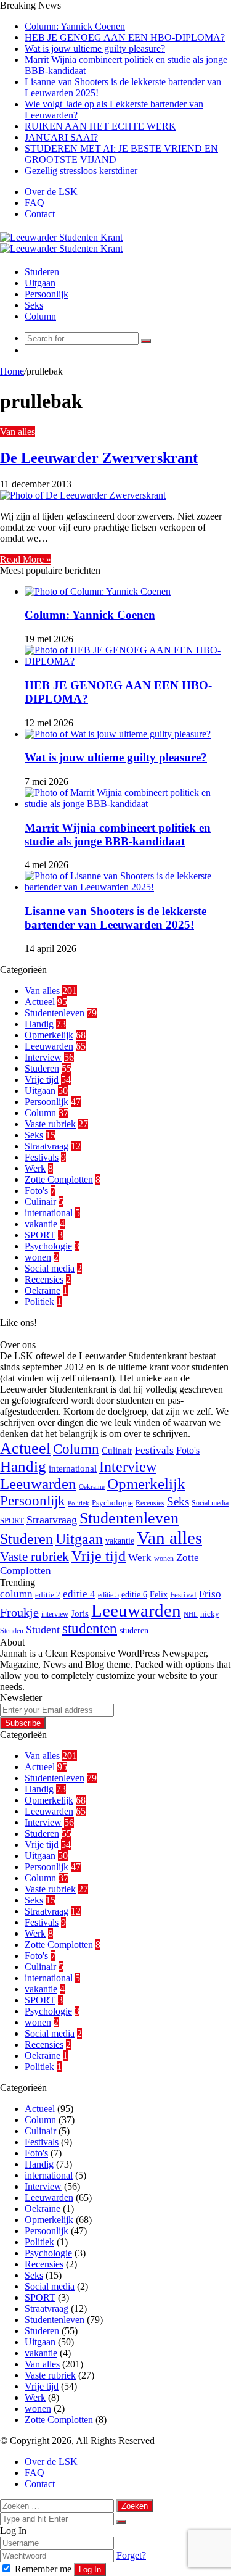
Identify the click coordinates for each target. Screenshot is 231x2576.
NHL (191, 1614)
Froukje (19, 1612)
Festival (183, 1595)
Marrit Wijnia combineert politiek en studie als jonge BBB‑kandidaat (118, 835)
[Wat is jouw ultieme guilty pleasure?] (118, 734)
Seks (34, 305)
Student (43, 1630)
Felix (159, 1594)
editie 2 (48, 1595)
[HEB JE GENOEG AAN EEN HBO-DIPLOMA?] (128, 661)
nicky (210, 1614)
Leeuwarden (49, 1046)
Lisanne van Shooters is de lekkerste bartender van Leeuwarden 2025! (115, 918)
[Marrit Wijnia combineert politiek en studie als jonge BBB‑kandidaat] (128, 804)
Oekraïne (43, 1290)
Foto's (36, 1191)
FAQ (34, 203)
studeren (134, 1630)
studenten (90, 1629)
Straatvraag (47, 1146)
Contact (40, 214)
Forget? (131, 2555)
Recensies (44, 1279)
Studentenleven (55, 1013)
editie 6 (134, 1594)
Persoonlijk (47, 294)
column (16, 1594)
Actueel (40, 1002)
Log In (90, 2570)
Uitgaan (40, 283)
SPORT (40, 1235)
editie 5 (108, 1595)
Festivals (42, 1157)
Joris (80, 1613)
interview (55, 1614)
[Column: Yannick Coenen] (98, 591)
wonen (38, 1257)
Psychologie (48, 1246)
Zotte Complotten (59, 1179)
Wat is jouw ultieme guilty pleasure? (95, 48)
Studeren (42, 272)
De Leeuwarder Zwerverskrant (99, 458)
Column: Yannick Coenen (75, 26)
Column (40, 316)
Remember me (43, 2569)
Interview (43, 1057)
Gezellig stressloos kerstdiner (81, 171)
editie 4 (79, 1594)
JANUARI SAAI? (61, 137)
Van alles (18, 432)
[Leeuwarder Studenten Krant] (61, 243)
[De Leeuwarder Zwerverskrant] (83, 495)
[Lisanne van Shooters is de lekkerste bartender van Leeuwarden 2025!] (128, 887)
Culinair (40, 1202)
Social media (50, 1268)
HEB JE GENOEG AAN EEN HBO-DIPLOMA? (125, 37)
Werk (35, 1168)
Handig (39, 1024)
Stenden (12, 1631)
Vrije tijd (42, 1079)
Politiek (39, 1302)
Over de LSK (51, 192)
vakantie (41, 1224)
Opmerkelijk (49, 1035)
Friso (210, 1594)
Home (12, 371)
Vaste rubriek (50, 1124)
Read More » (26, 559)
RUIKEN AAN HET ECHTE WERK (100, 126)
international (49, 1213)
